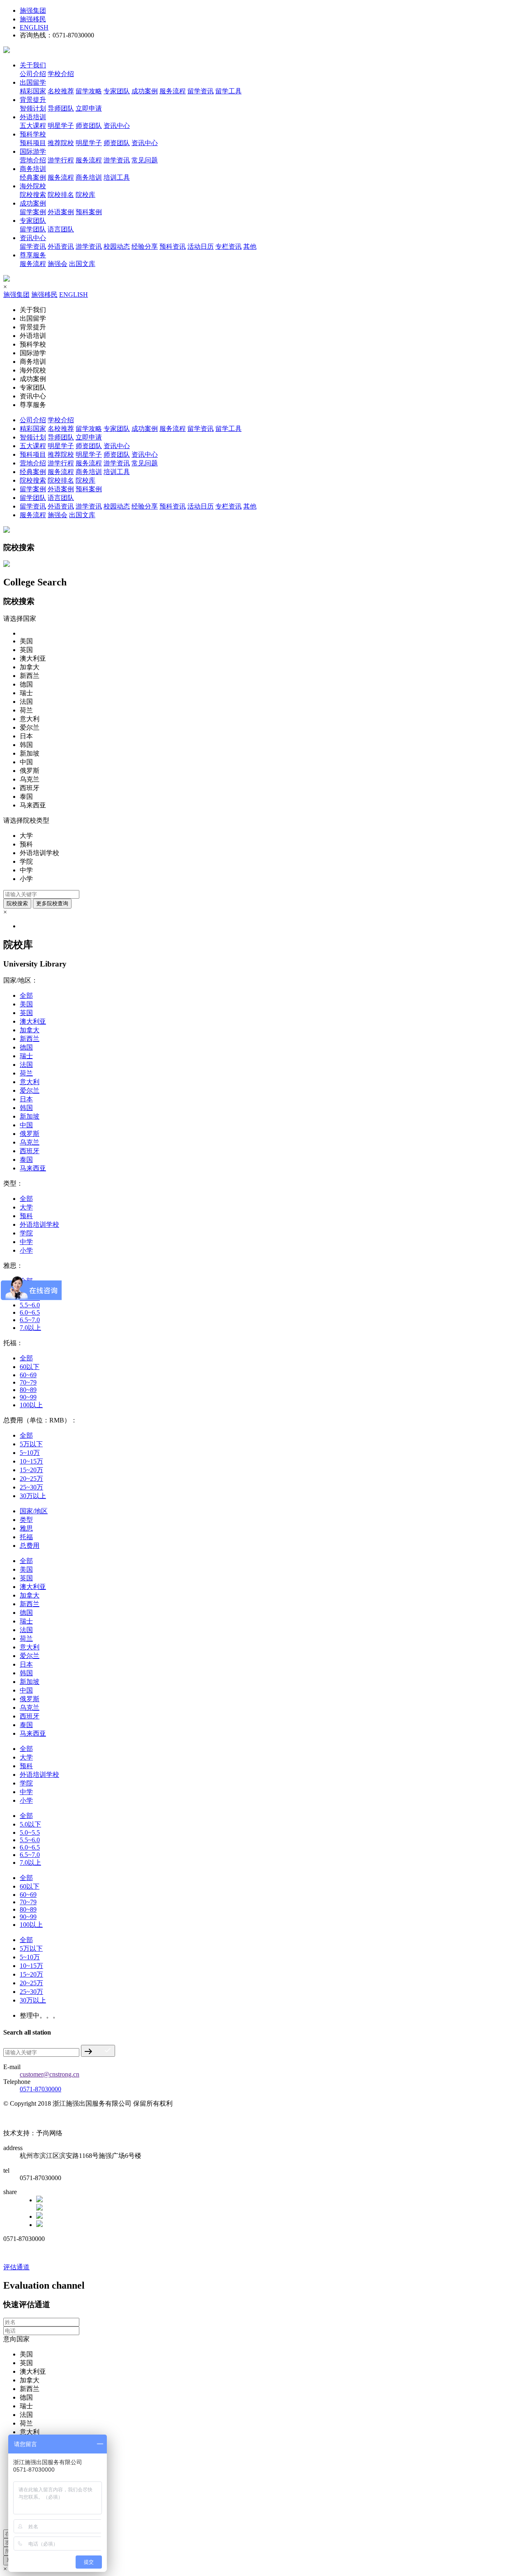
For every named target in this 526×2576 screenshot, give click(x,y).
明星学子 (61, 126)
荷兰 (26, 1073)
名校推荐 (61, 91)
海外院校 (33, 186)
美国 (26, 1004)
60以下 (30, 1367)
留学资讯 (201, 91)
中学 (26, 1242)
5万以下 (31, 1444)
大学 (26, 1207)
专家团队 (117, 91)
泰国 (26, 1160)
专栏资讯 (228, 246)
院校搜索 (33, 195)
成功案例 (145, 91)
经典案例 (33, 177)
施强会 (58, 264)
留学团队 (33, 229)
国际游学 (33, 151)
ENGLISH (34, 27)
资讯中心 (117, 126)
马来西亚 (33, 1168)
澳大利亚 (33, 1021)
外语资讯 (61, 246)
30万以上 (33, 1496)
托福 (26, 1537)
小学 (26, 1250)
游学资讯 (117, 160)
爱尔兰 (30, 1090)
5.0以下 (30, 1824)
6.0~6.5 (30, 1312)
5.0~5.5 (30, 1833)
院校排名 (61, 195)
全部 (26, 995)
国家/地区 (34, 1511)
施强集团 (33, 10)
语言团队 (61, 229)
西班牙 (30, 1151)
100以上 (31, 1405)
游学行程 (61, 160)
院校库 (85, 195)
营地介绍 (33, 160)
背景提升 (33, 100)
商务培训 (33, 169)
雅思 (26, 1528)
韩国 (26, 1108)
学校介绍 (61, 74)
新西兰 (30, 1039)
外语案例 (61, 212)
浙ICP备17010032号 (31, 2119)
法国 (26, 1065)
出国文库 (82, 264)
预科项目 (33, 143)
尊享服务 (33, 255)
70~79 (28, 1382)
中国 (26, 1125)
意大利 (30, 1082)
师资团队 (89, 126)
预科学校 (33, 134)
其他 (250, 246)
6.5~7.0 (30, 1320)
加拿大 (30, 1030)
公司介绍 (33, 74)
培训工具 (117, 177)
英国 (26, 1013)
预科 (26, 1216)
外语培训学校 (39, 1224)
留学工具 (228, 91)
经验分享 (145, 246)
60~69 (28, 1375)
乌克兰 (30, 1142)
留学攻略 (89, 91)
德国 (26, 1047)
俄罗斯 (30, 1134)
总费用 (30, 1546)
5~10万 (30, 1453)
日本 (26, 1099)
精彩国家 (33, 91)
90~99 (28, 1397)
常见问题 (145, 160)
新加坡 (30, 1116)
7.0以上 (30, 1328)
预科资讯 (173, 246)
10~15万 (31, 1461)
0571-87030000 (40, 2089)
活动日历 (201, 246)
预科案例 (89, 212)
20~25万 (31, 1479)
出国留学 (33, 82)
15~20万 (31, 1470)
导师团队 (61, 108)
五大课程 (33, 126)
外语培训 (33, 117)
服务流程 (173, 91)
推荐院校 (61, 143)
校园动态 (117, 246)
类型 (26, 1520)
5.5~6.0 (30, 1305)
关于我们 (33, 65)
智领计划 (33, 108)
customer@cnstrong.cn (50, 2074)
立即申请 (89, 108)
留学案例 (33, 212)
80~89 (28, 1390)
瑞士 (26, 1056)
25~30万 (31, 1487)
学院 (26, 1233)
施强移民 (33, 19)
